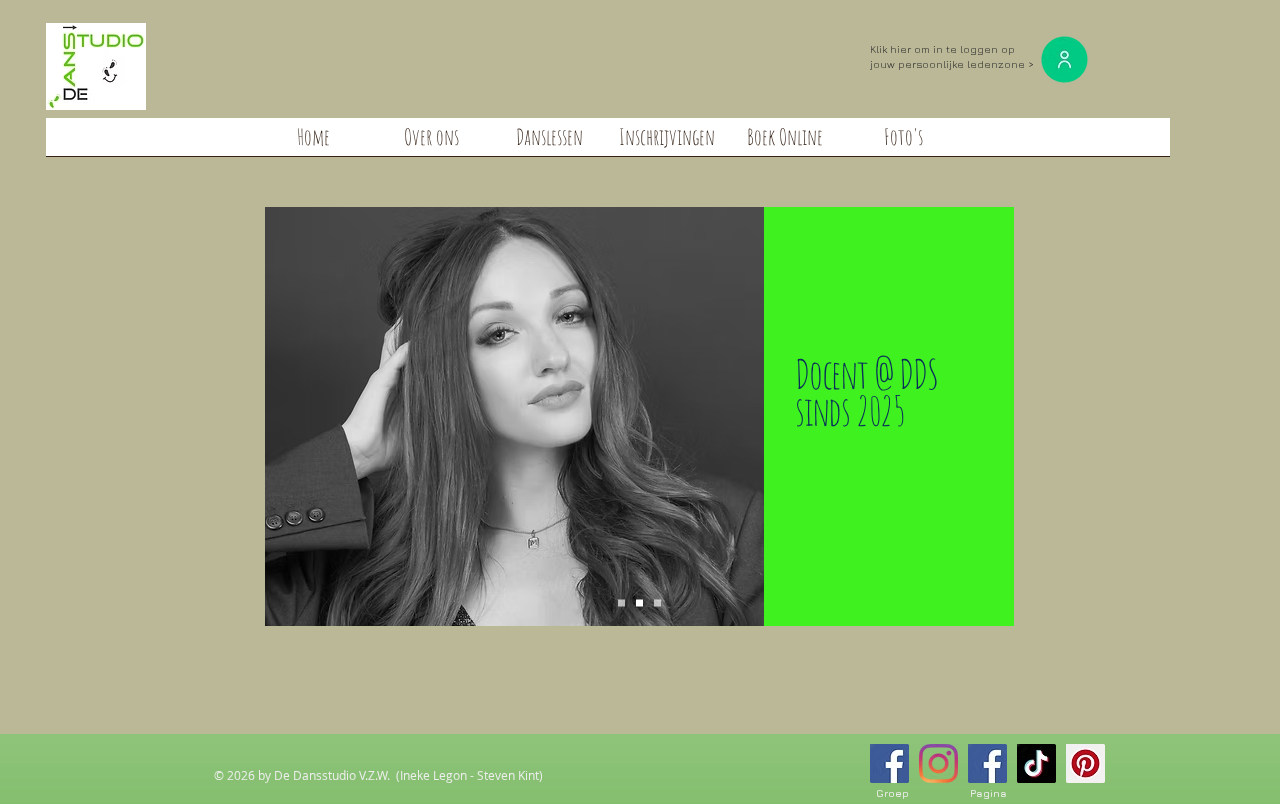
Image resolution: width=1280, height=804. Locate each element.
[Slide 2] (639, 603)
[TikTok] (1036, 763)
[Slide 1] (621, 603)
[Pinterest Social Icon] (1085, 763)
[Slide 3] (657, 603)
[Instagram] (938, 763)
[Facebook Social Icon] (889, 763)
